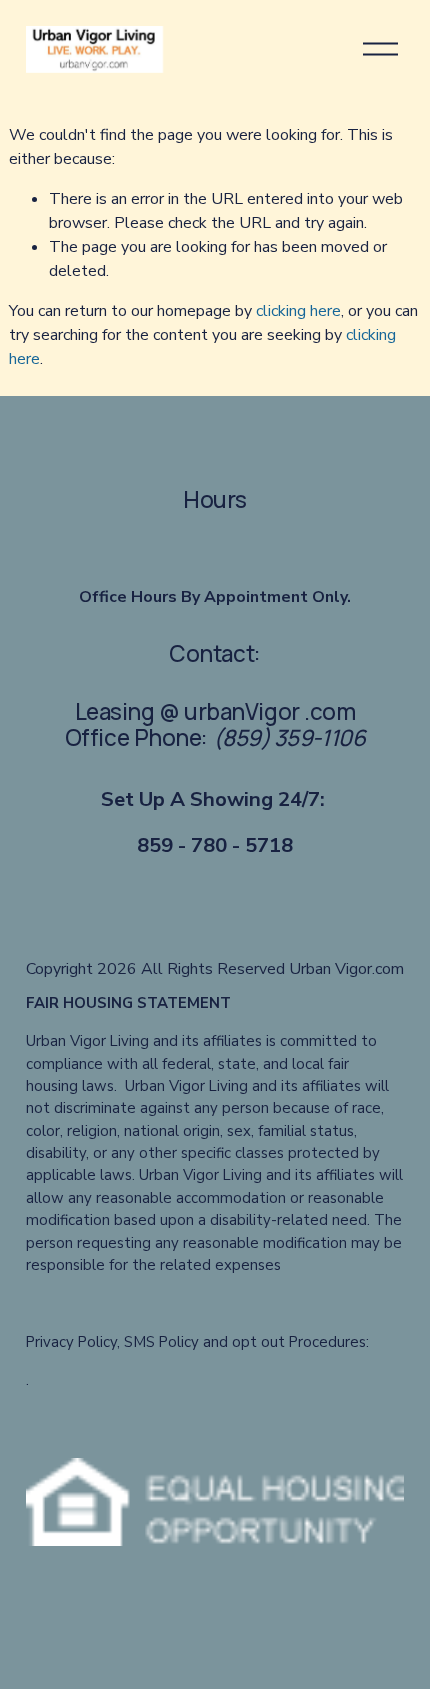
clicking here (298, 311)
